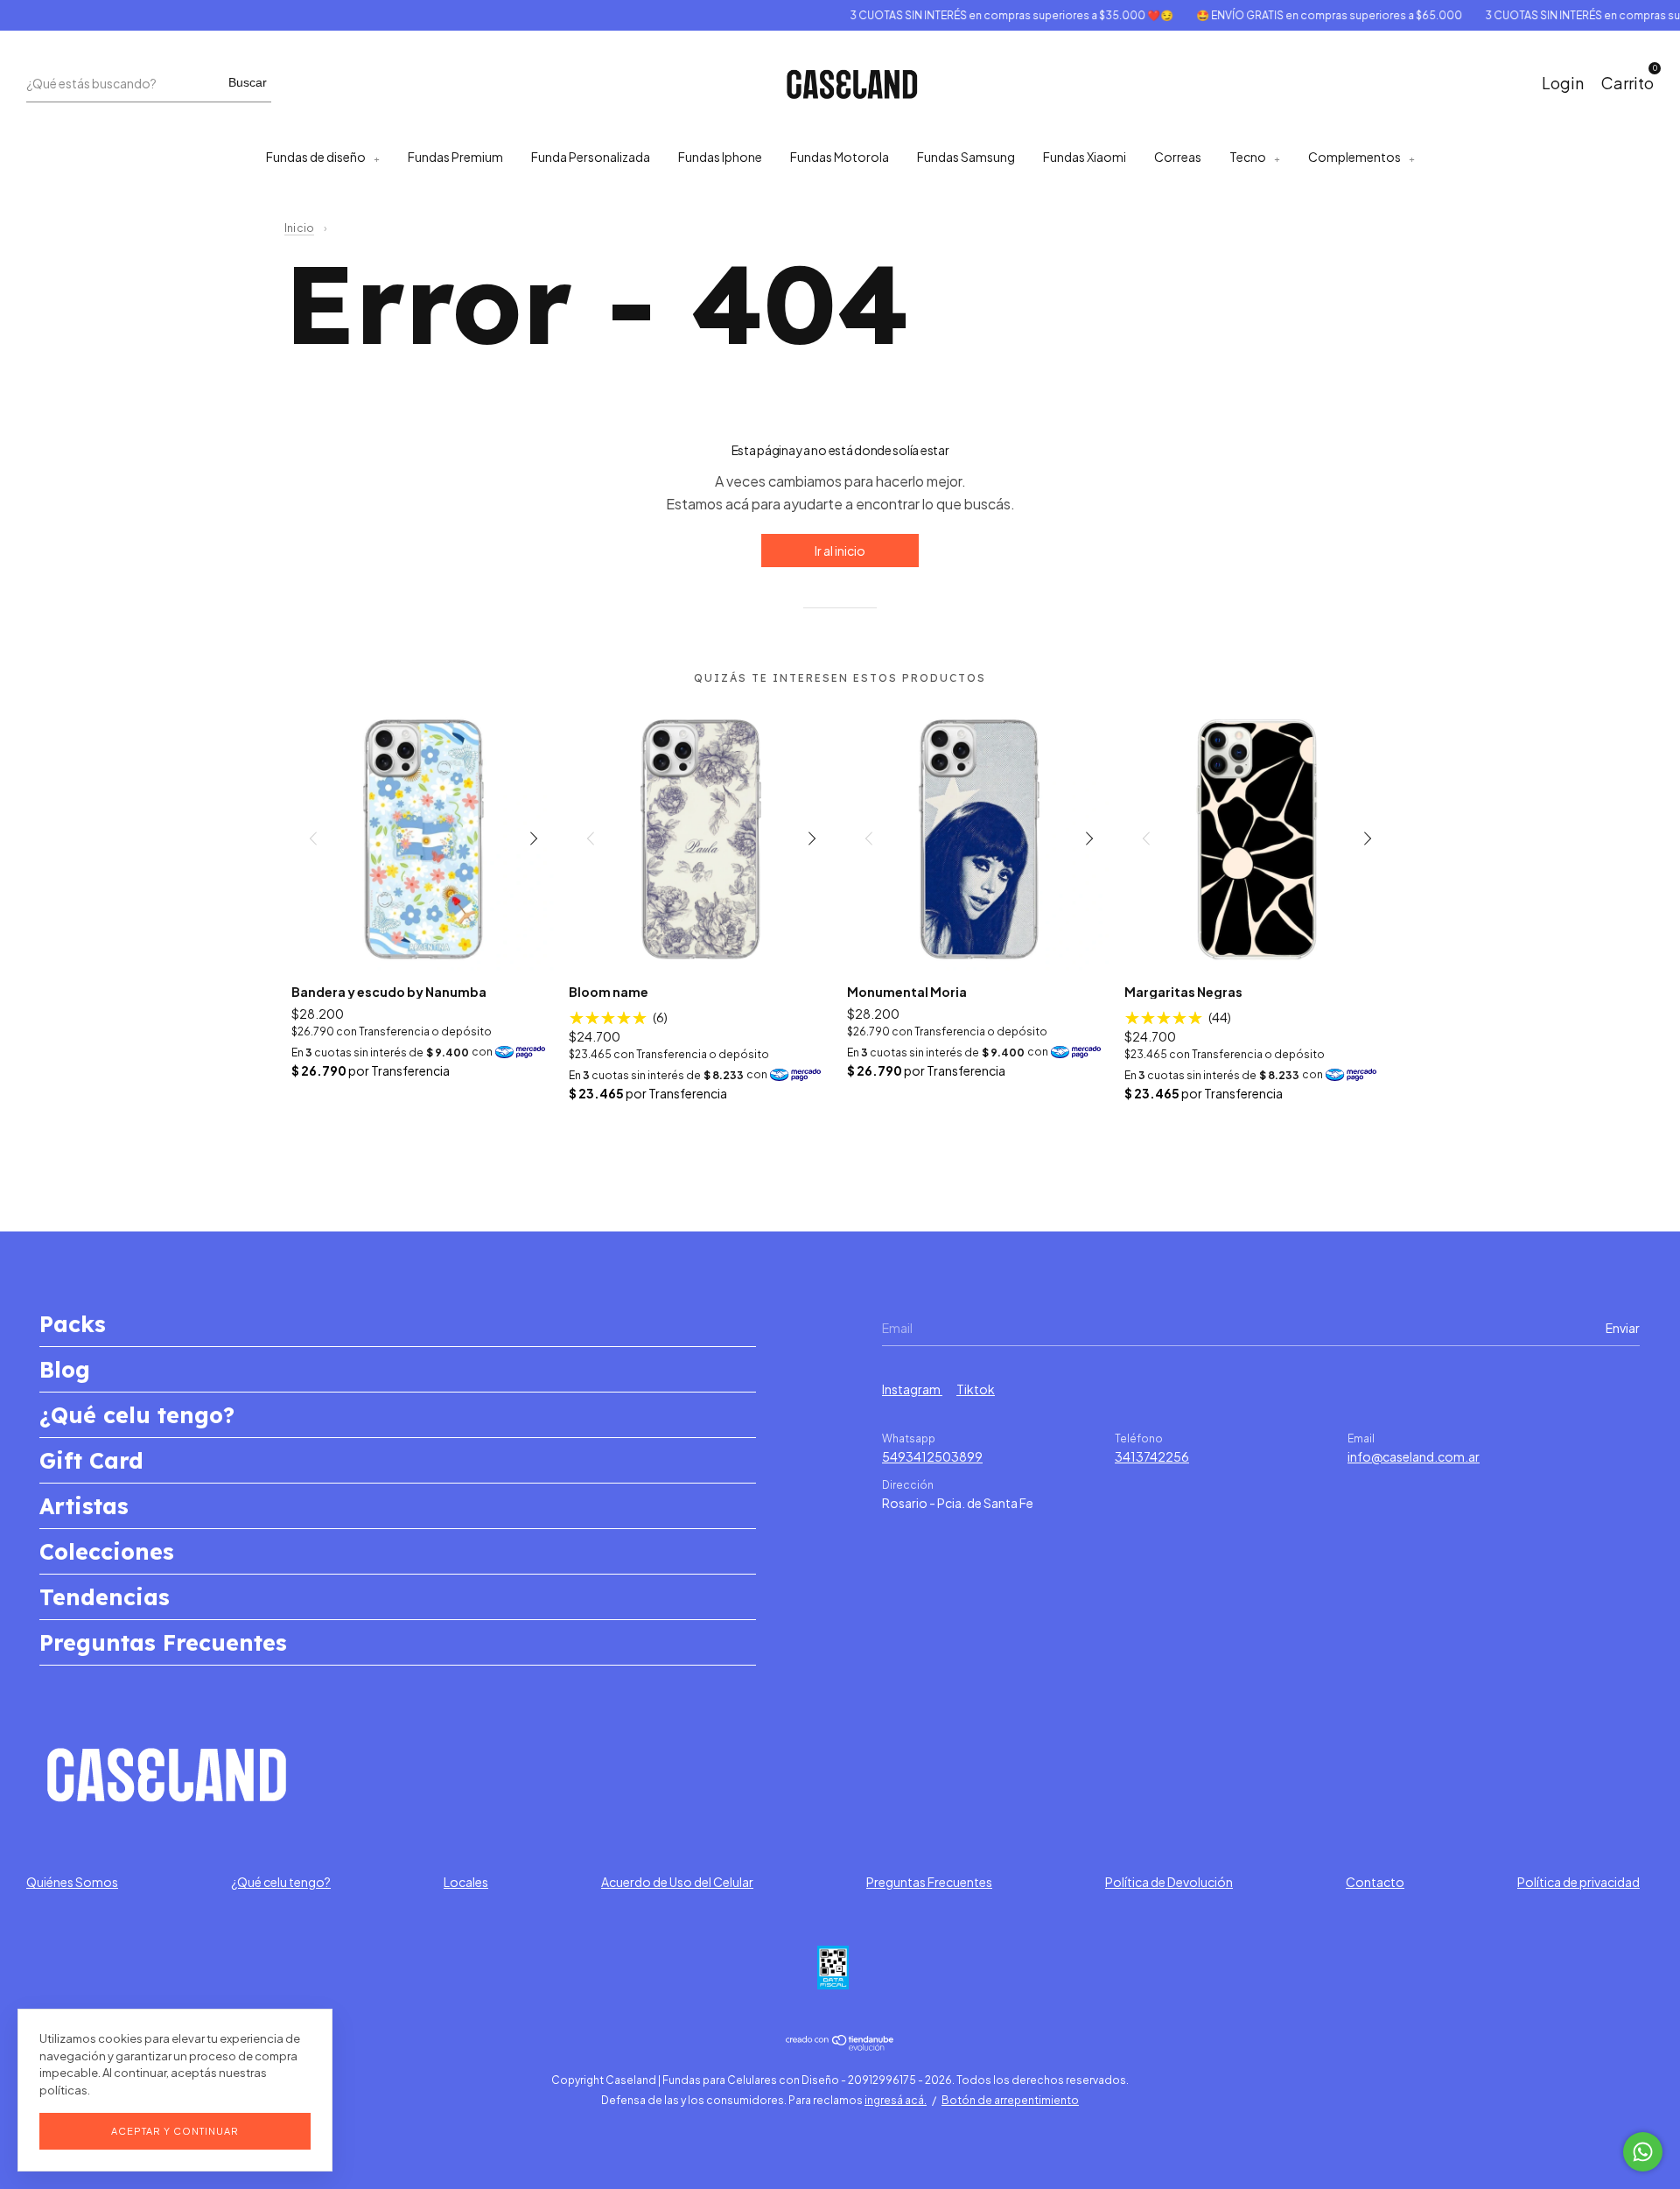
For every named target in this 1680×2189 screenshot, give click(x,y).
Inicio (299, 228)
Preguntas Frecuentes (163, 1642)
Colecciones (107, 1551)
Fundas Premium (455, 157)
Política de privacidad (1578, 1882)
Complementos (1354, 157)
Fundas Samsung (966, 157)
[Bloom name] (701, 838)
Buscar (248, 82)
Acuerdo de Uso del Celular (677, 1882)
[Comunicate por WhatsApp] (1643, 2152)
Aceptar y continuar (175, 2131)
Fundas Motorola (840, 157)
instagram (912, 1389)
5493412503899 (932, 1456)
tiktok (976, 1389)
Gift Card (91, 1460)
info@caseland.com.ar (1414, 1456)
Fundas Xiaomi (1085, 157)
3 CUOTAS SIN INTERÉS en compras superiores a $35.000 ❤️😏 (978, 15)
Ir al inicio (840, 551)
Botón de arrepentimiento (1010, 2100)
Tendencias (105, 1597)
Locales (466, 1882)
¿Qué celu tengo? (137, 1415)
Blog (65, 1369)
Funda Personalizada (591, 157)
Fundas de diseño (316, 157)
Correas (1178, 157)
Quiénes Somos (72, 1882)
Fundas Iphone (720, 157)
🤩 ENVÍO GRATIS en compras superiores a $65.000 (1296, 15)
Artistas (84, 1506)
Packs (73, 1324)
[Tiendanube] (840, 2045)
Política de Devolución (1169, 1882)
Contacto (1375, 1882)
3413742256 (1152, 1456)
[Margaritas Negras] (1257, 838)
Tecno (1248, 157)
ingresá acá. (896, 2100)
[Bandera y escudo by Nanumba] (424, 838)
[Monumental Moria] (980, 838)
